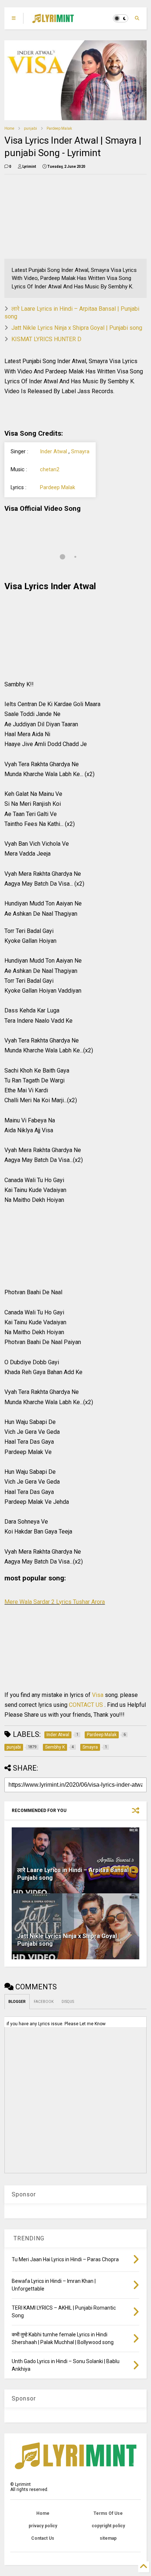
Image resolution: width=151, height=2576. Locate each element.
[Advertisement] (49, 217)
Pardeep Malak (59, 128)
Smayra (80, 452)
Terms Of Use (108, 2513)
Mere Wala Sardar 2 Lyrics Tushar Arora (55, 1602)
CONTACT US (86, 1705)
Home (9, 128)
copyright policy (108, 2526)
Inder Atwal (54, 452)
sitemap (108, 2538)
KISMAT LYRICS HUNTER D (46, 339)
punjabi (30, 128)
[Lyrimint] (53, 21)
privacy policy (43, 2526)
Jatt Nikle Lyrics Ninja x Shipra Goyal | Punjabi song (77, 328)
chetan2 (50, 470)
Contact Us (43, 2538)
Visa (98, 1695)
